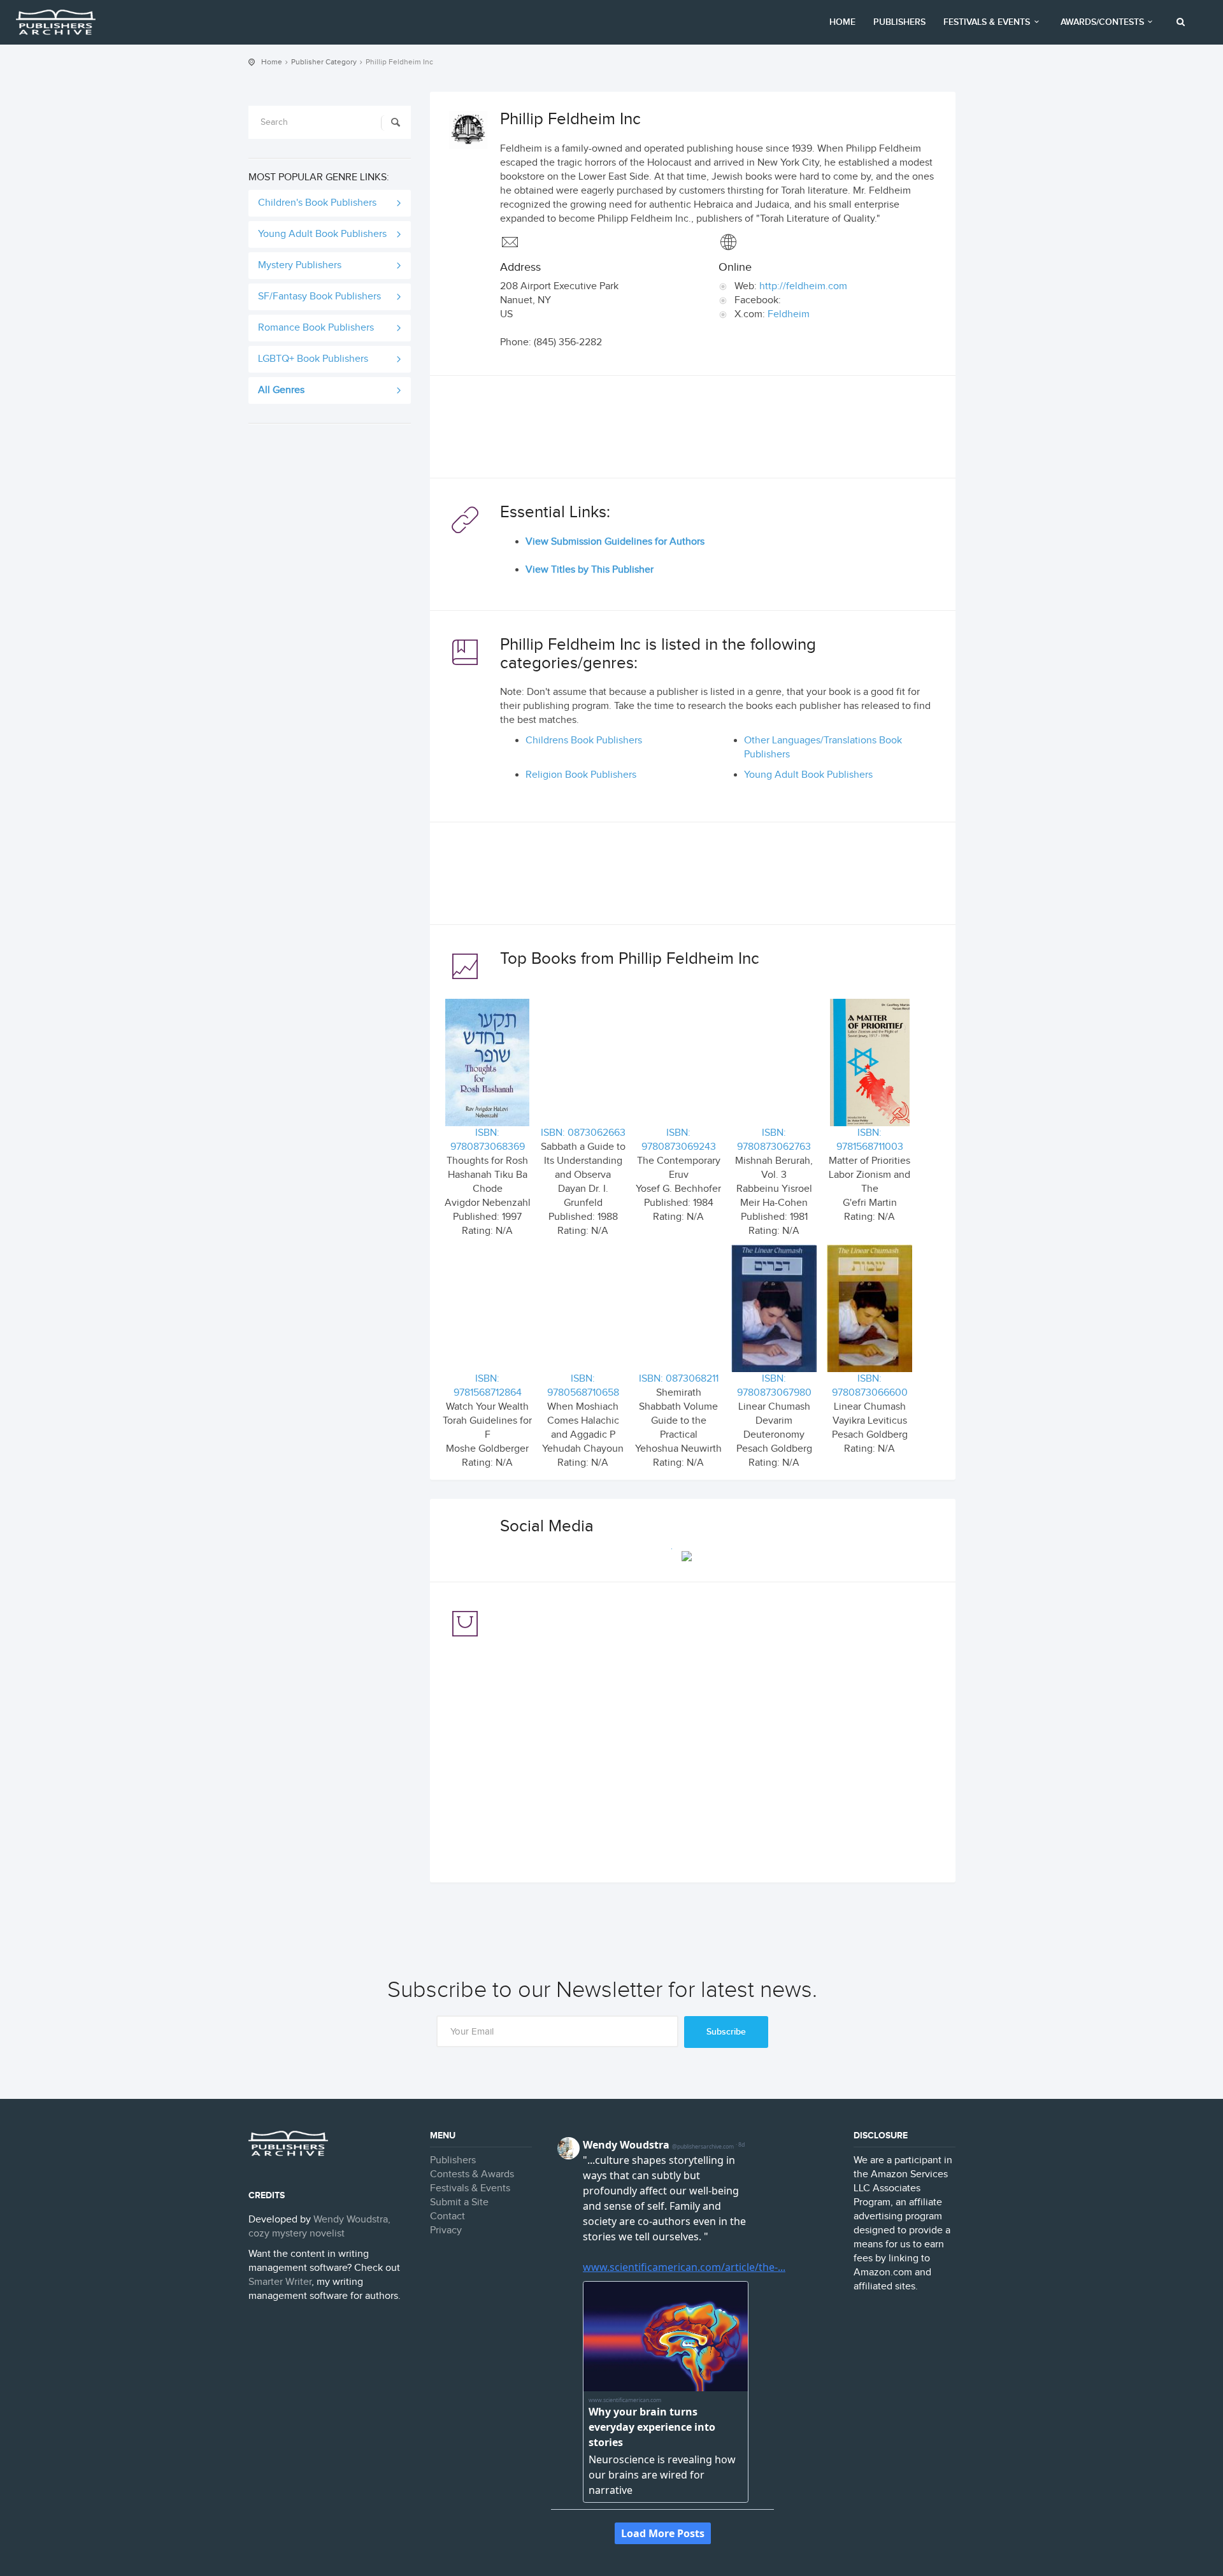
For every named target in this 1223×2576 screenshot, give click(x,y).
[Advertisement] (693, 430)
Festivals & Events (987, 22)
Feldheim (789, 314)
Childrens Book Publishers (584, 741)
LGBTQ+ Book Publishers (313, 359)
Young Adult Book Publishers (322, 234)
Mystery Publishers (300, 265)
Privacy (446, 2230)
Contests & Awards (472, 2174)
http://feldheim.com (803, 286)
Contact (447, 2216)
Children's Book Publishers (317, 203)
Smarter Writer (280, 2282)
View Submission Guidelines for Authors (615, 542)
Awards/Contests (1102, 22)
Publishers (899, 22)
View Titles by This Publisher (590, 570)
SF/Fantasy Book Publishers (319, 297)
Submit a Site (459, 2202)
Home (842, 22)
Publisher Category (324, 62)
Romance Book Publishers (316, 328)
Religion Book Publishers (581, 775)
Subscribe (726, 2032)
